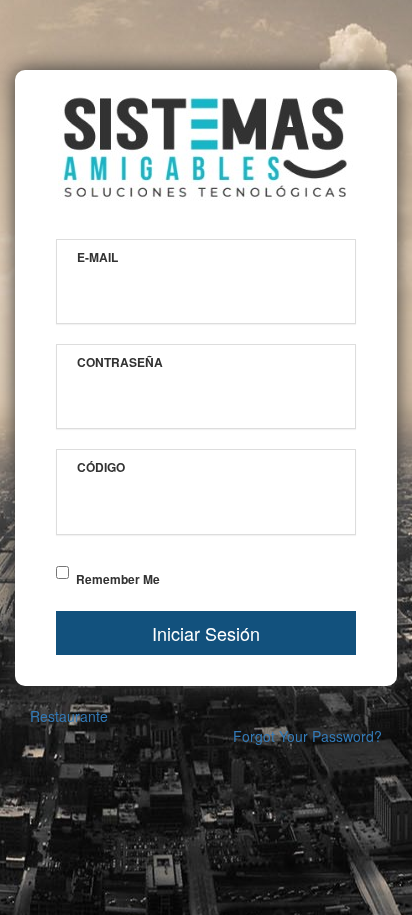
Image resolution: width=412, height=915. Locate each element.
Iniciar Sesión (206, 633)
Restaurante (69, 716)
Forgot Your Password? (307, 736)
